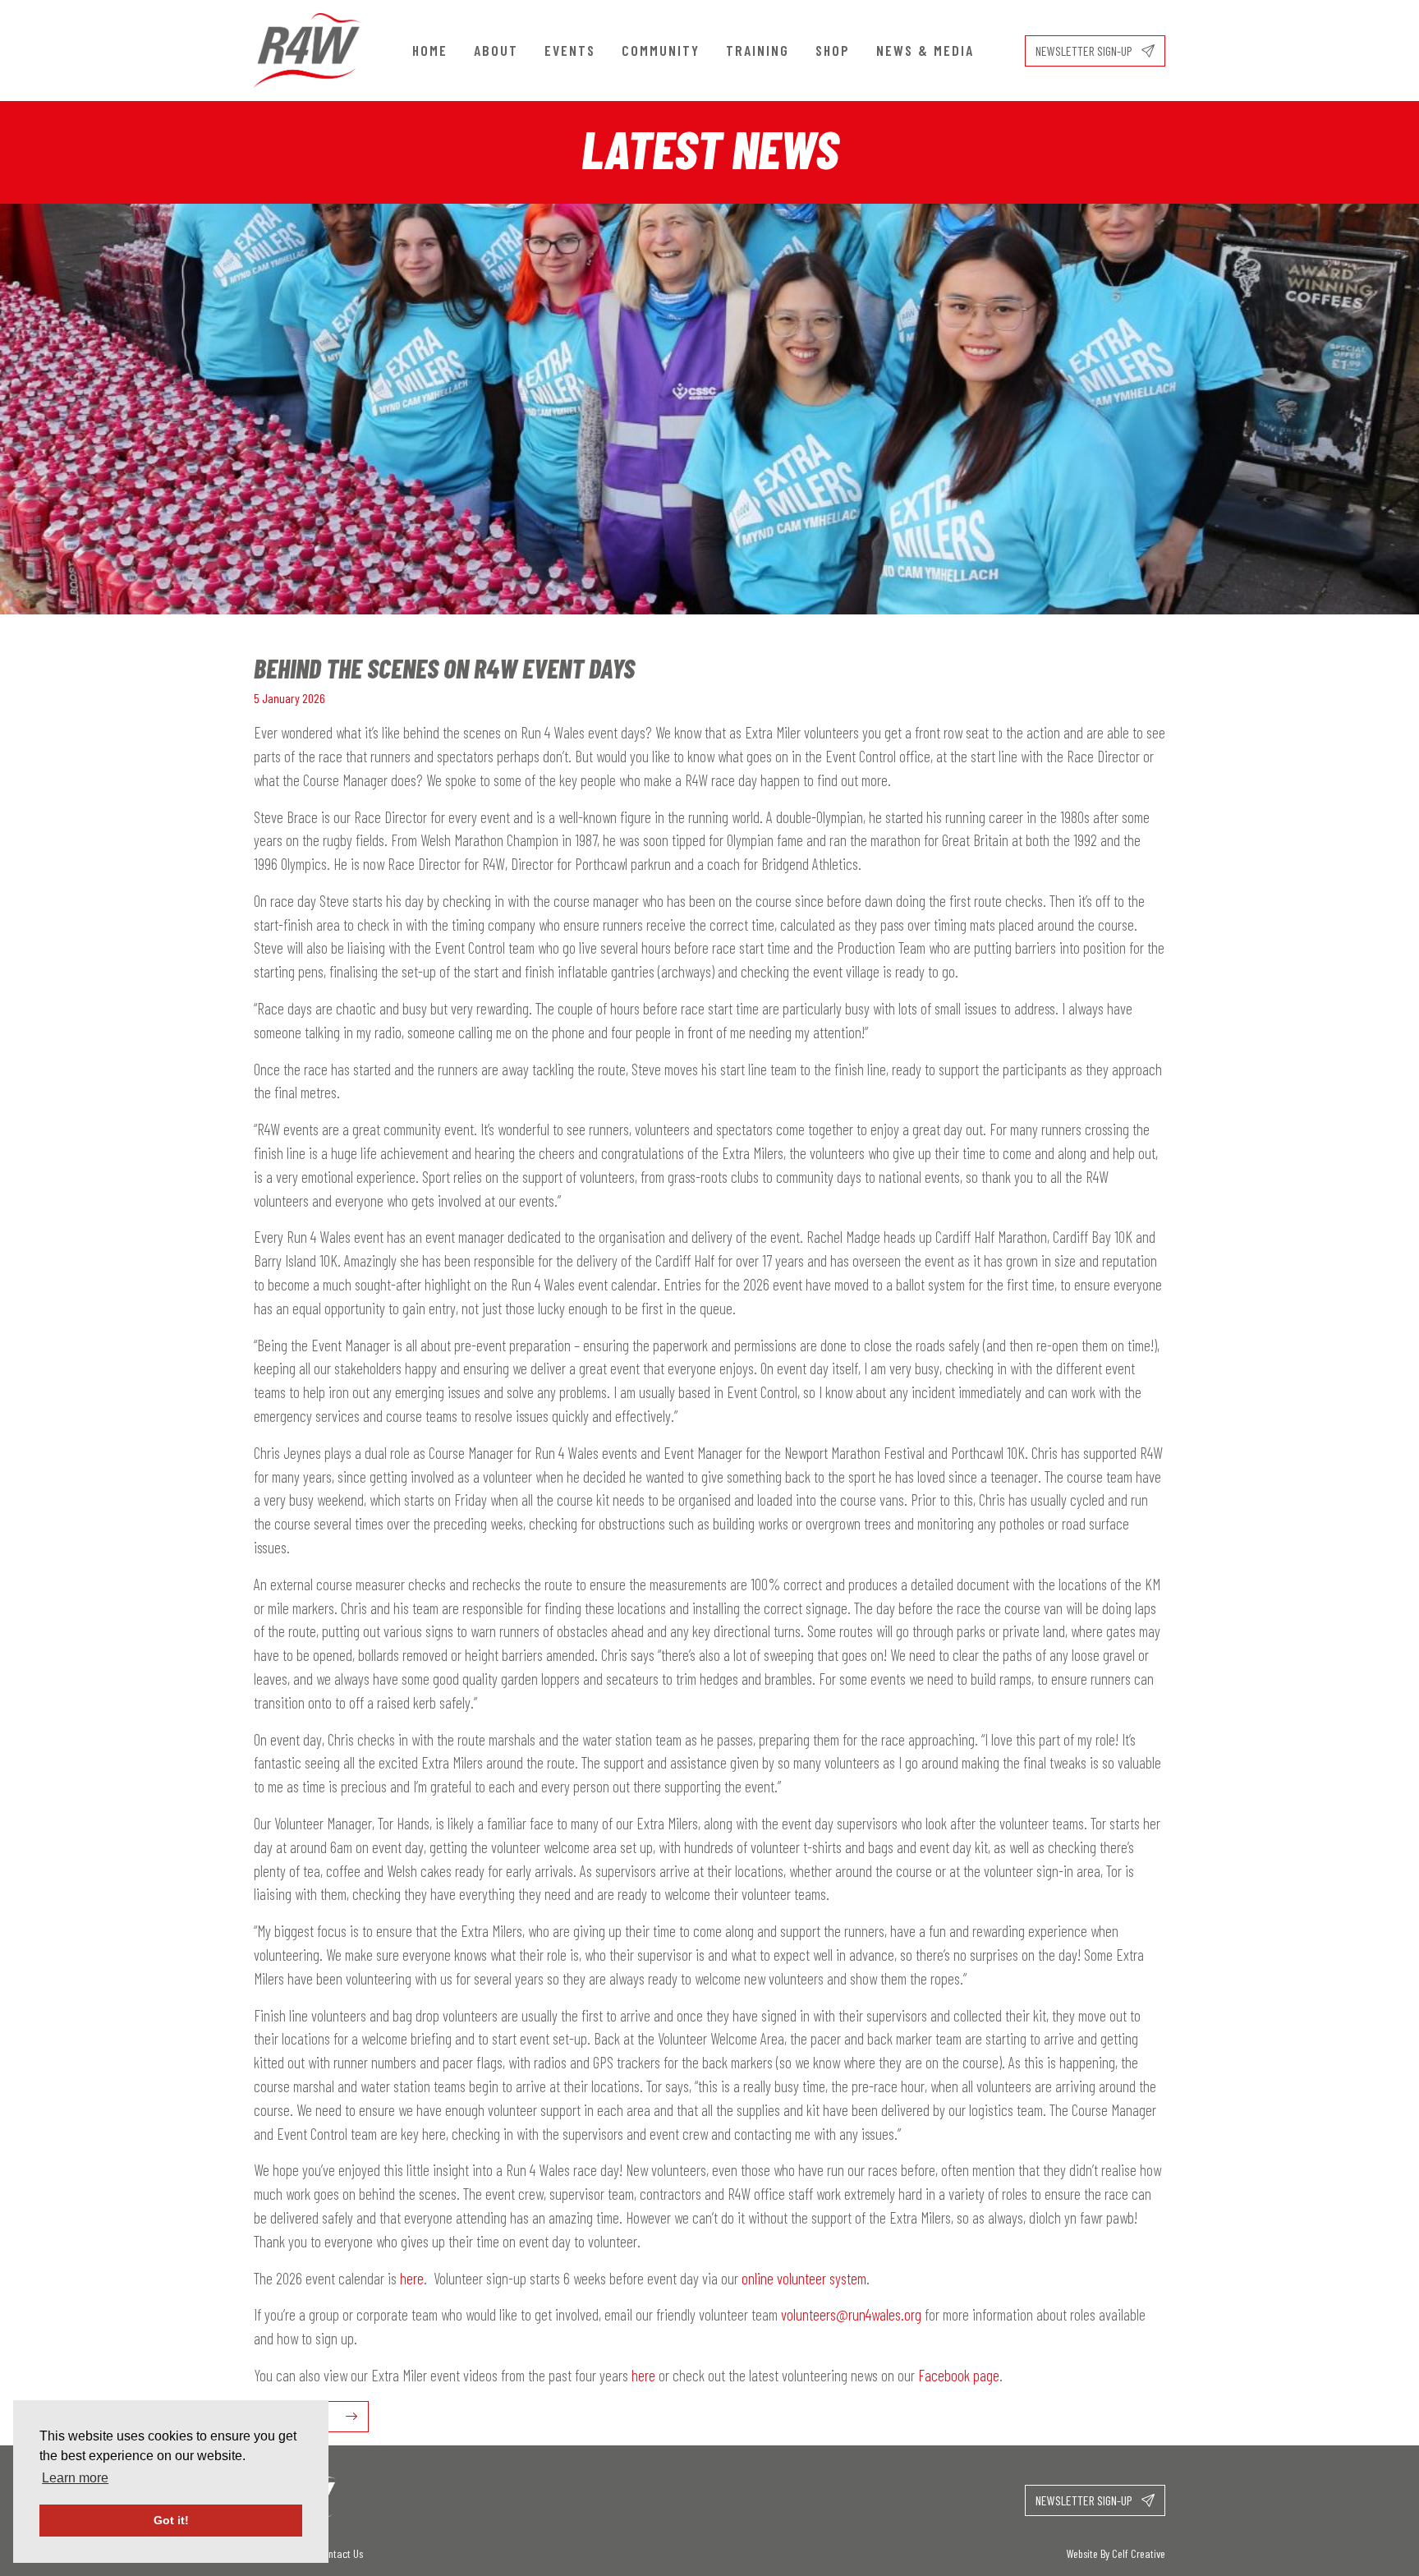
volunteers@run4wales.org (851, 2314)
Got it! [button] (171, 2520)
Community (661, 50)
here (412, 2278)
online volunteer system (804, 2278)
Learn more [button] (75, 2478)
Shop (833, 50)
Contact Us (340, 2553)
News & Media (925, 50)
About (496, 50)
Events (570, 50)
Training (758, 50)
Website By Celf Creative (1116, 2553)
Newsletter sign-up (1085, 51)
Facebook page (959, 2375)
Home (430, 50)
